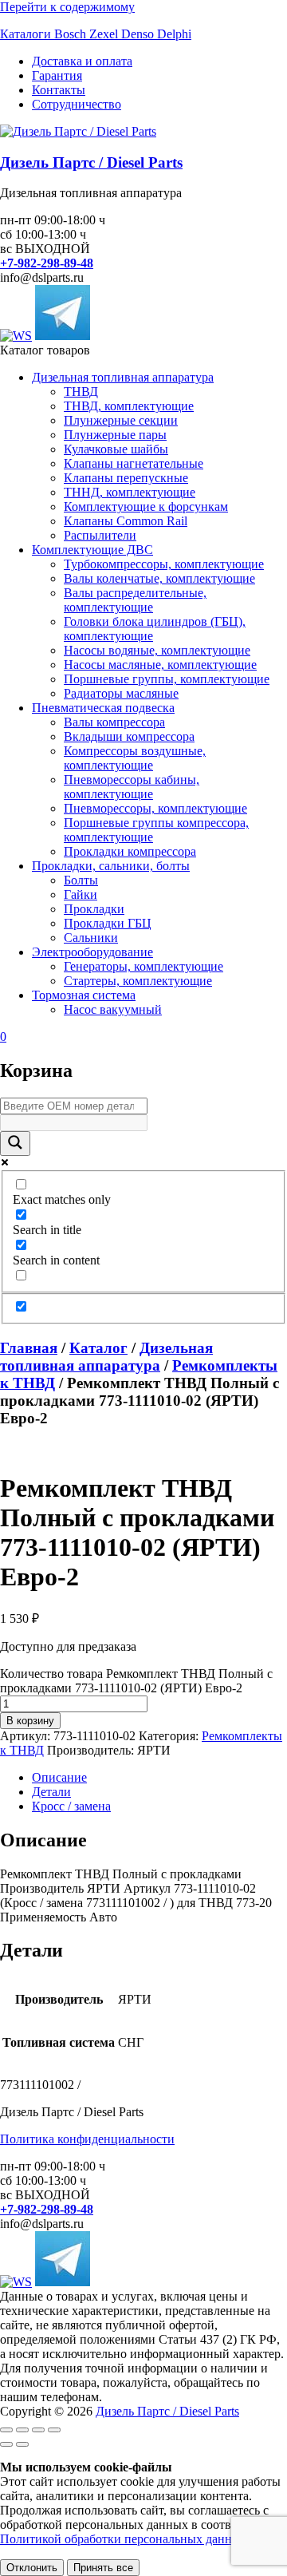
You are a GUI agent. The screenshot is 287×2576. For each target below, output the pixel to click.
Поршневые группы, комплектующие (167, 679)
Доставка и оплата (82, 61)
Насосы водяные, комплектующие (157, 650)
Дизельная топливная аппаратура (123, 377)
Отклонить (32, 2568)
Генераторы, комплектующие (143, 966)
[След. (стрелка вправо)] (22, 2444)
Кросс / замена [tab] (71, 1806)
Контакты (59, 90)
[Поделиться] (38, 2430)
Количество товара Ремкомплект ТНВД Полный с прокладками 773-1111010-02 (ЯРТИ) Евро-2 (136, 1681)
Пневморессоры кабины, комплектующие (132, 787)
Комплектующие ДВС (92, 550)
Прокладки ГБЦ (108, 923)
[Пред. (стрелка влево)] (6, 2444)
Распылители (100, 535)
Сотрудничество (77, 104)
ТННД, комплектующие (130, 492)
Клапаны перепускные (126, 478)
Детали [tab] (51, 1792)
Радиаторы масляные (121, 693)
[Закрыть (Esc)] (54, 2430)
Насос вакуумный (113, 1009)
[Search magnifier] (15, 1144)
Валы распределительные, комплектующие (135, 600)
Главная (29, 1348)
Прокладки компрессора (130, 851)
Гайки (81, 894)
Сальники (91, 938)
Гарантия (57, 75)
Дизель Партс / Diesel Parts (91, 162)
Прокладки (94, 909)
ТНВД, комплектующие (129, 406)
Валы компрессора (114, 722)
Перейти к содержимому (67, 7)
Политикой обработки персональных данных (124, 2539)
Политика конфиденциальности (87, 2139)
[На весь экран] (22, 2430)
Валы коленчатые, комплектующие (159, 578)
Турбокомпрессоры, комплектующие (164, 564)
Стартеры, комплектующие (138, 981)
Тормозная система (84, 995)
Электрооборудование (92, 952)
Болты (81, 880)
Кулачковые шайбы (116, 449)
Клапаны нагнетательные (134, 463)
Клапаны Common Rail (126, 521)
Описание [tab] (59, 1777)
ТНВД (81, 392)
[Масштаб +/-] (6, 2430)
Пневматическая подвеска (103, 708)
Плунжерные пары (115, 435)
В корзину (30, 1721)
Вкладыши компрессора (129, 736)
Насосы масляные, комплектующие (160, 665)
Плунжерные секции (121, 420)
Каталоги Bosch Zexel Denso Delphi (96, 34)
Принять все (103, 2568)
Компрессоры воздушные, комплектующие (135, 758)
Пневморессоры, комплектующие (155, 808)
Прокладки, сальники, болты (111, 866)
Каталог (98, 1348)
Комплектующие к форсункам (146, 506)
